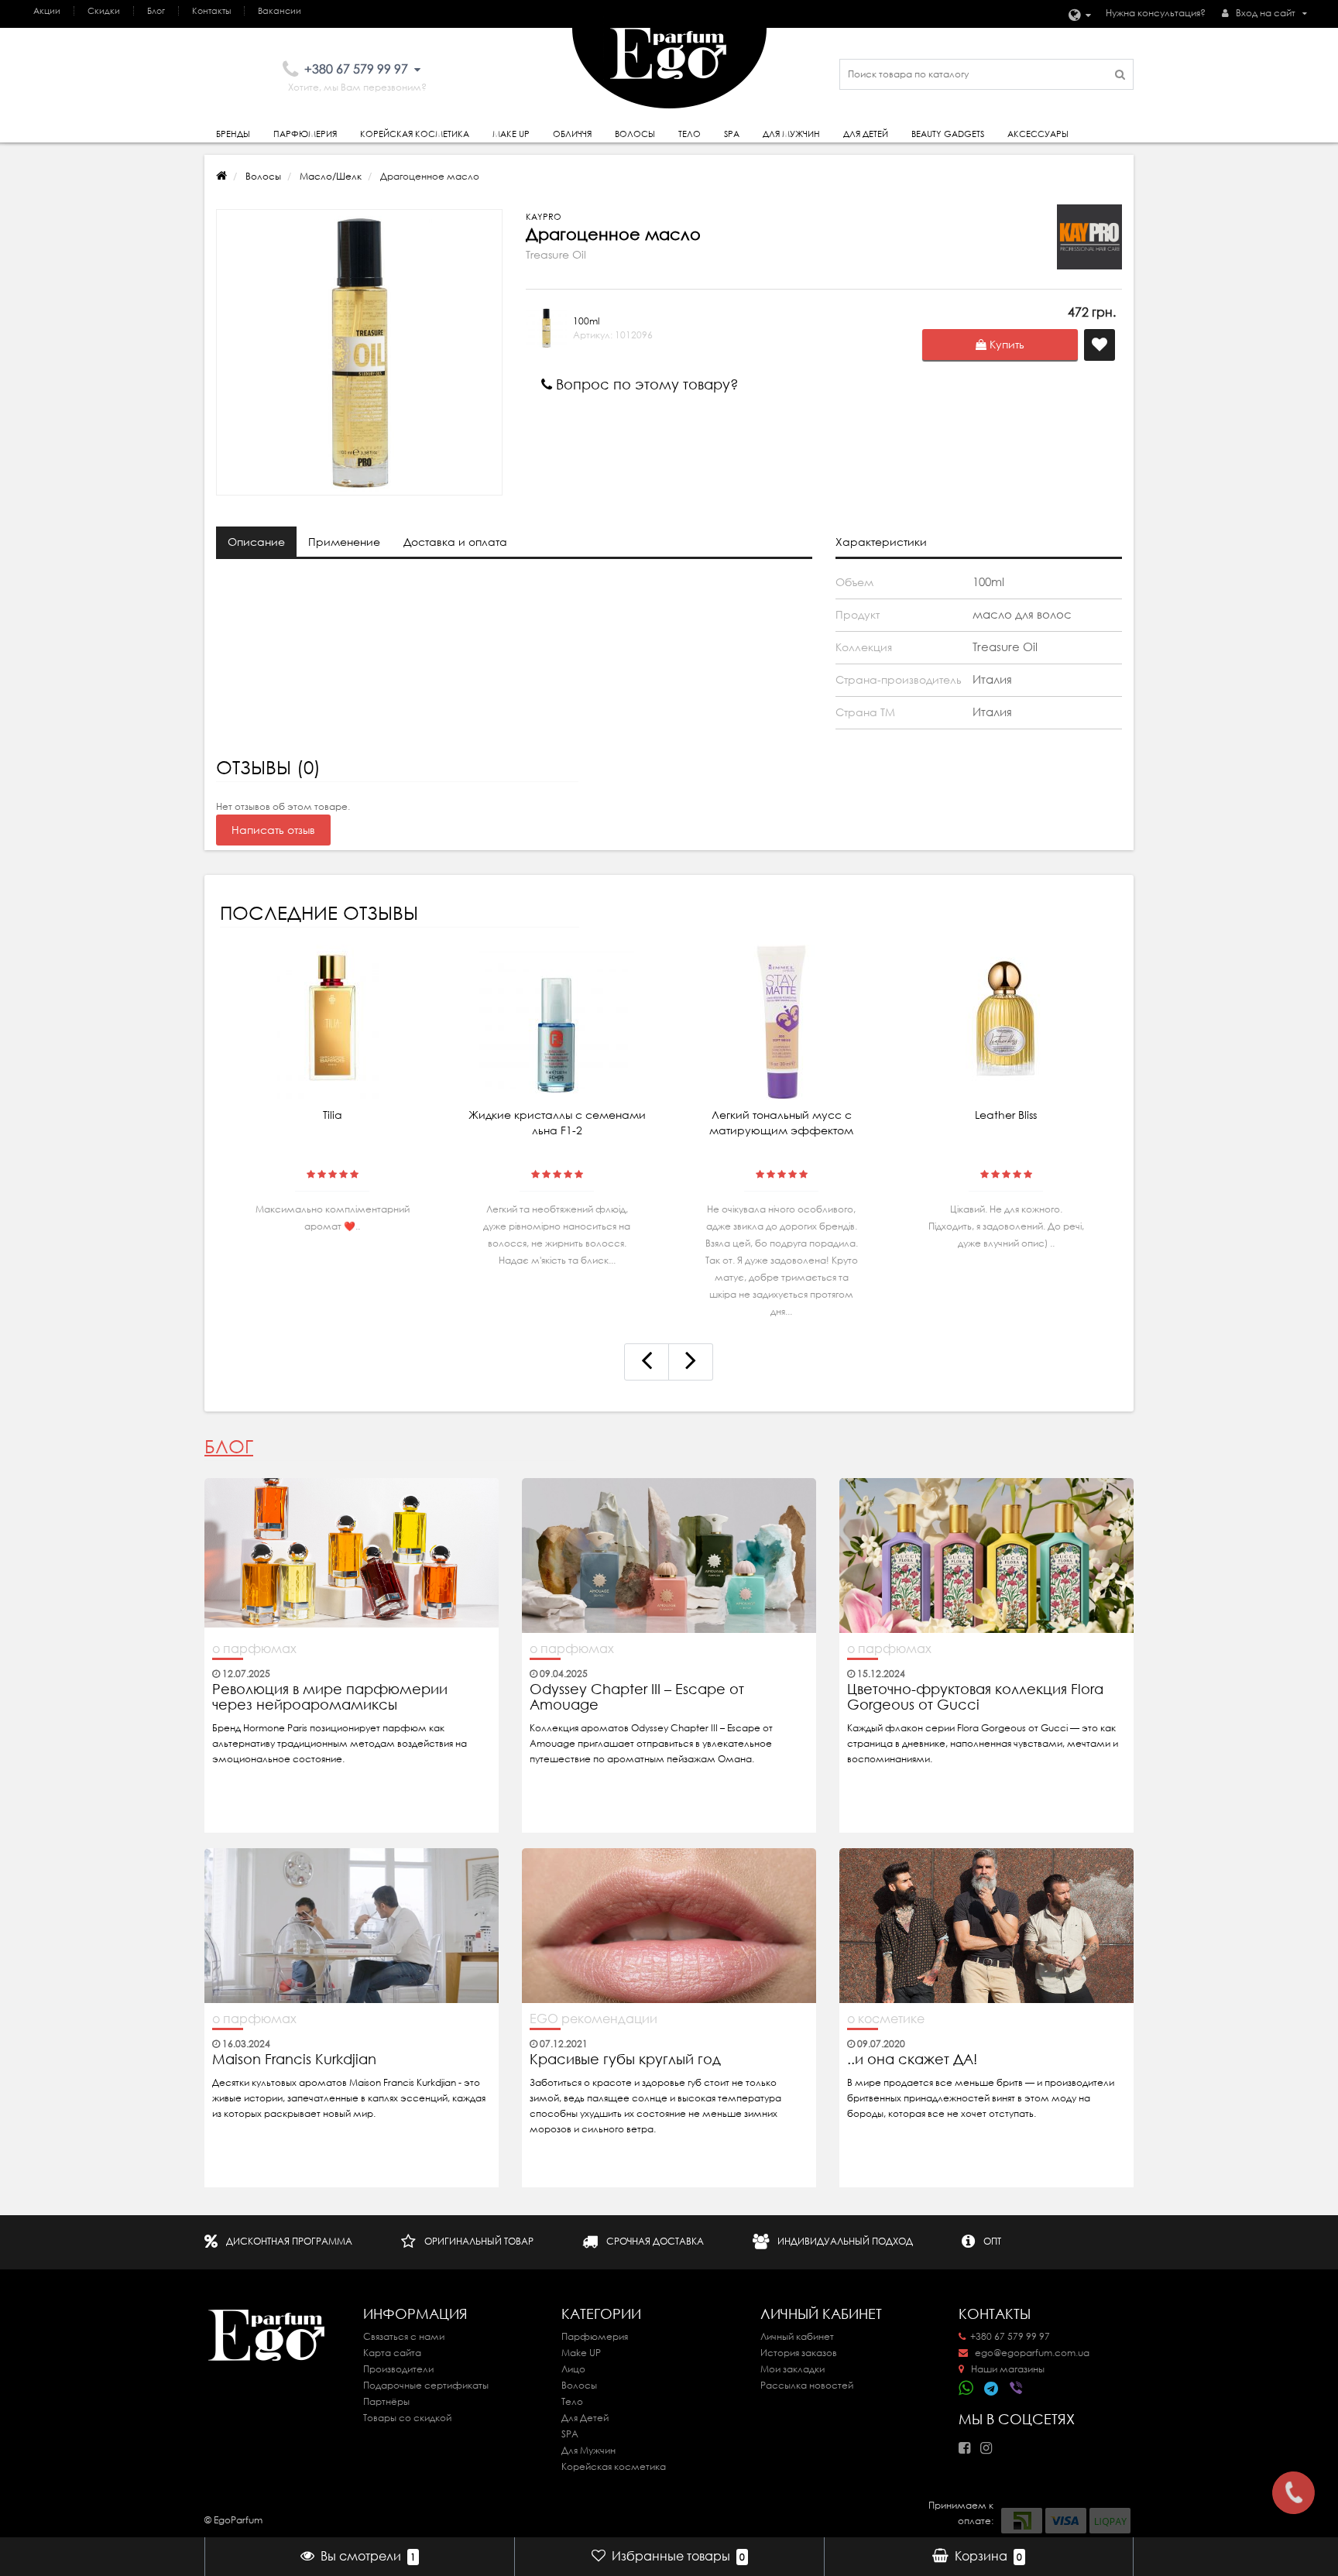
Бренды (233, 134)
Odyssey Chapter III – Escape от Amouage (637, 1697)
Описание (256, 542)
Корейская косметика (415, 134)
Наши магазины (1007, 2369)
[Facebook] (968, 2443)
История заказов (799, 2353)
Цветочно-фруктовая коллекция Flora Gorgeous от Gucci (975, 1697)
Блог (156, 11)
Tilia (333, 1115)
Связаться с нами (404, 2336)
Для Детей (585, 2418)
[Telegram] (992, 2389)
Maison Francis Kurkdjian (294, 2060)
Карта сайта (392, 2353)
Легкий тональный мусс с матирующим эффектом (781, 1123)
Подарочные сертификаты (426, 2385)
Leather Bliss (1006, 1115)
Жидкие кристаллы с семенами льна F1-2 (557, 1123)
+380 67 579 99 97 (1010, 2336)
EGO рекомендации (594, 2019)
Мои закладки (793, 2369)
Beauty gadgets (948, 134)
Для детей (866, 134)
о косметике (886, 2019)
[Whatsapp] (966, 2386)
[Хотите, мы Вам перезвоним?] (1293, 2493)
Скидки (104, 11)
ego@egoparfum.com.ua (1031, 2353)
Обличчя (572, 134)
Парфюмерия (305, 134)
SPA (732, 134)
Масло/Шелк (331, 176)
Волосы (635, 134)
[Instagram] (990, 2443)
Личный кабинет (797, 2336)
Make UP (581, 2353)
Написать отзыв (273, 830)
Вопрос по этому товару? (645, 384)
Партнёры (386, 2401)
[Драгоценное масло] (359, 352)
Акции (47, 11)
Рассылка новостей (807, 2385)
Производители (398, 2369)
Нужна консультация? (1156, 13)
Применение (344, 542)
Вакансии (280, 11)
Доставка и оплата (455, 542)
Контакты (211, 11)
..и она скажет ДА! (912, 2060)
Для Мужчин (791, 134)
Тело (690, 134)
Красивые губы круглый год (625, 2060)
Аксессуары (1038, 134)
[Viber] (1017, 2389)
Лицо (573, 2369)
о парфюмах (254, 1648)
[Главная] (221, 176)
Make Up (511, 134)
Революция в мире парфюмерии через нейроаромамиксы (330, 1697)
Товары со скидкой (407, 2418)
